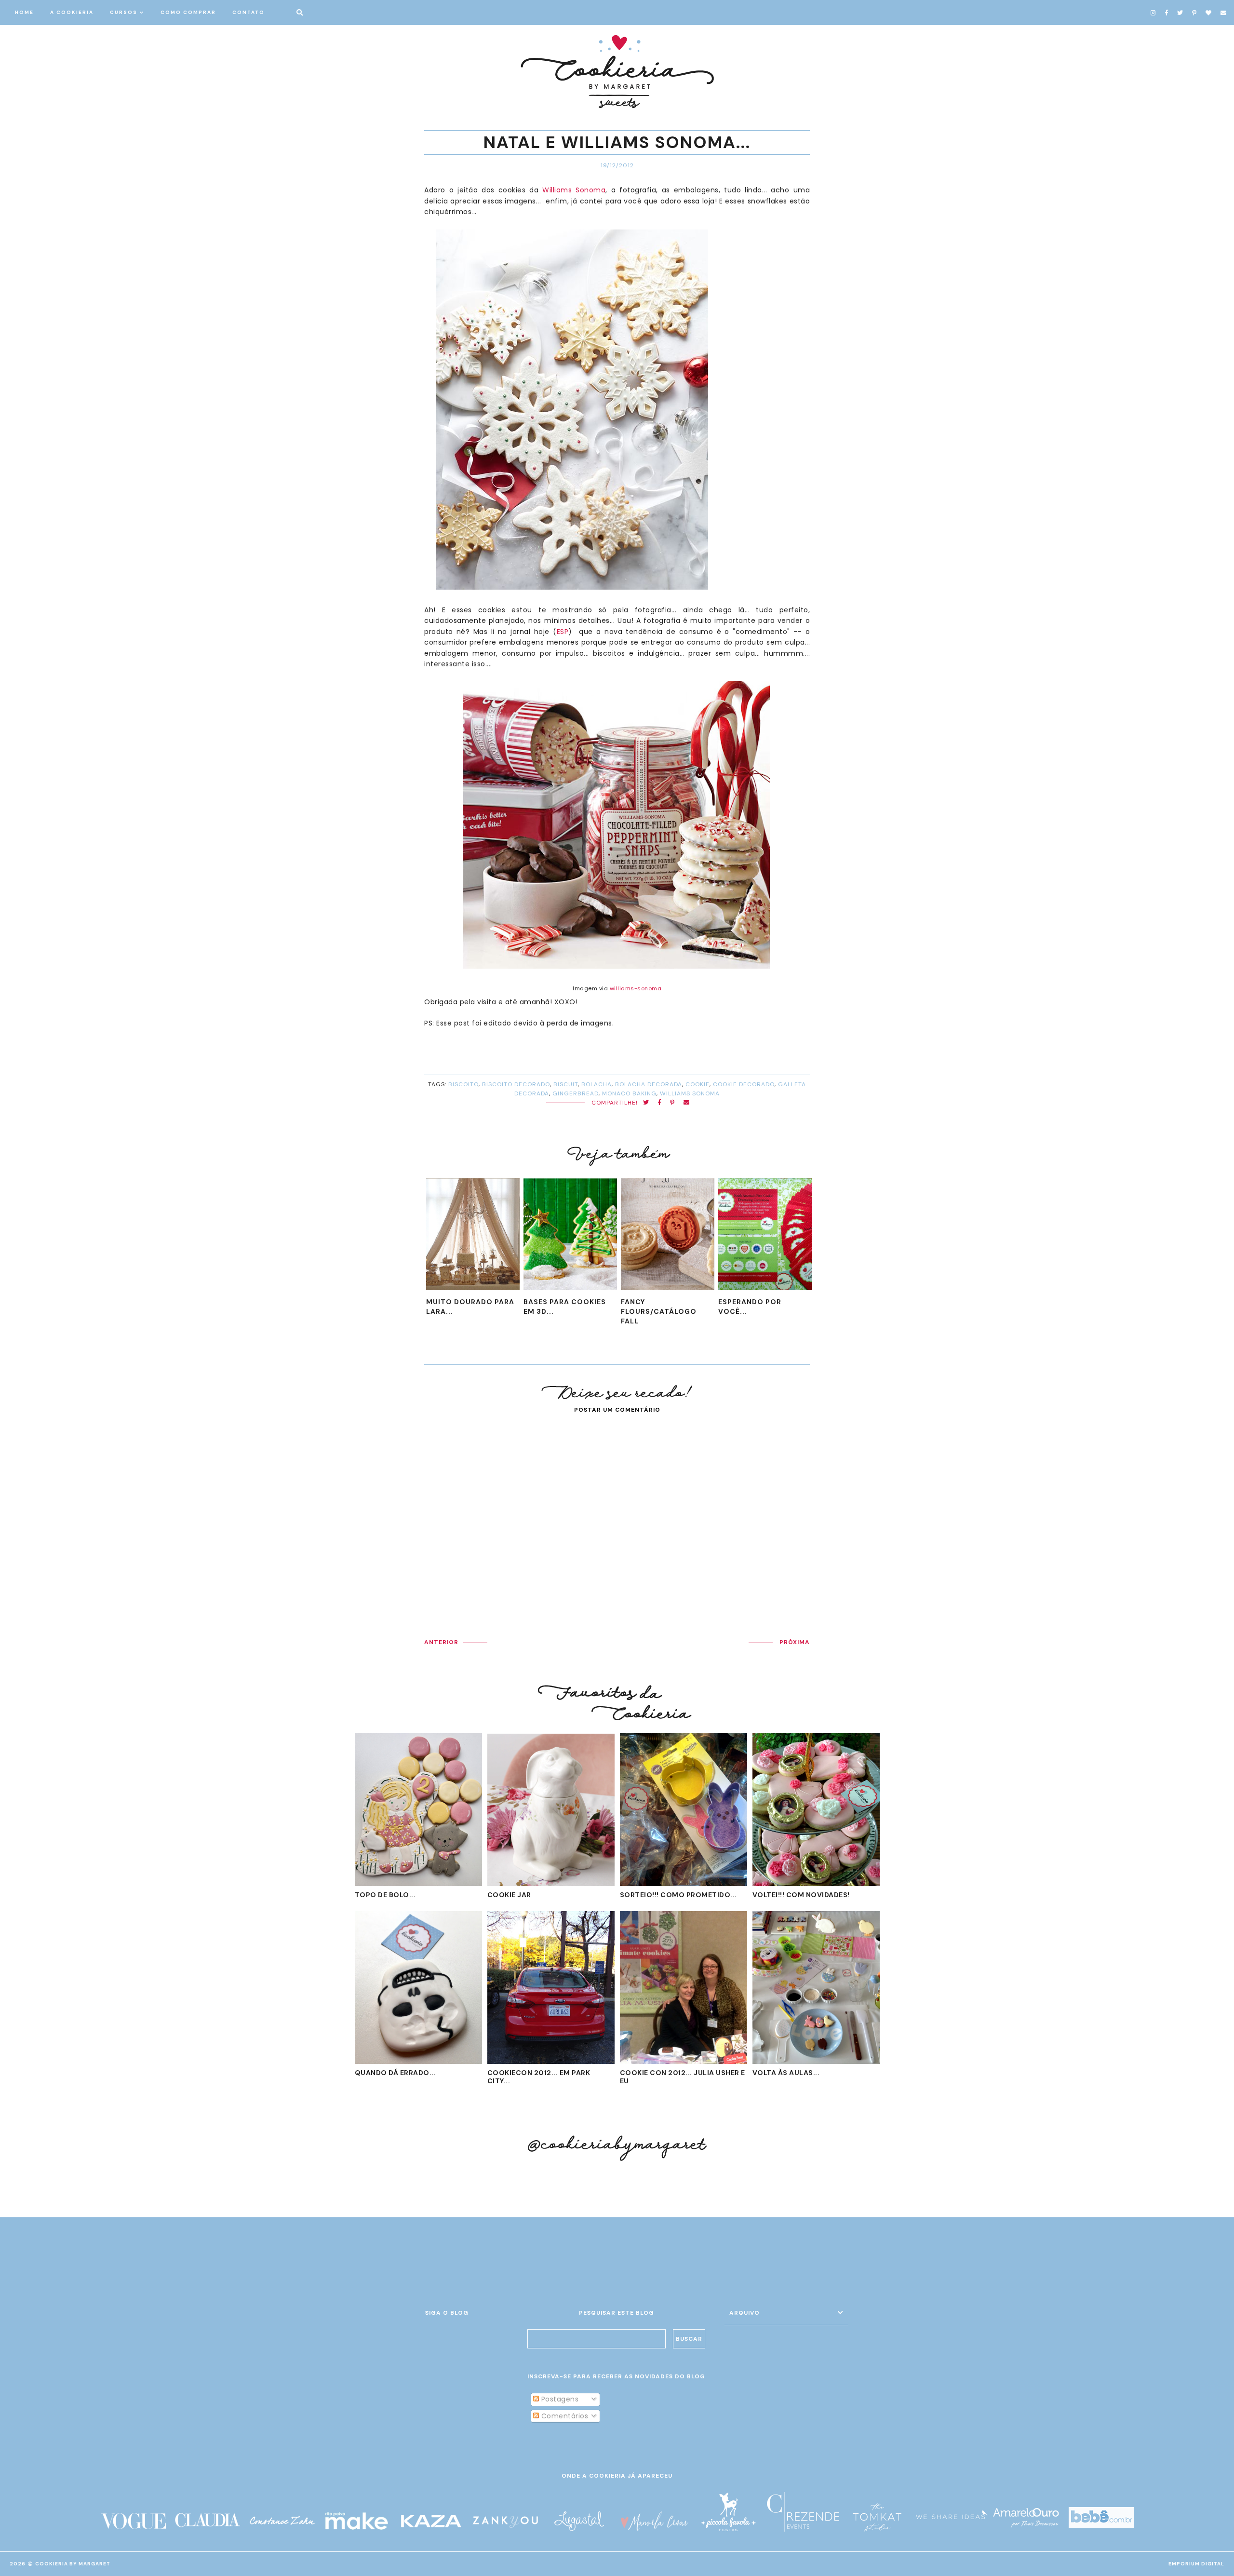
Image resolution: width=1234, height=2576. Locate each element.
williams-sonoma (636, 988)
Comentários (563, 2416)
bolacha (597, 1084)
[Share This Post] (660, 1103)
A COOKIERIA (72, 12)
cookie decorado (744, 1084)
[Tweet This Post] (646, 1103)
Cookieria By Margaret (73, 2564)
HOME (24, 12)
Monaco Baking (629, 1093)
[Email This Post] (687, 1103)
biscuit (566, 1084)
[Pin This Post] (672, 1103)
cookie (697, 1084)
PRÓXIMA (795, 1642)
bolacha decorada (649, 1084)
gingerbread (576, 1093)
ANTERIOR (441, 1642)
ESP (563, 632)
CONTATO (248, 12)
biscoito (463, 1084)
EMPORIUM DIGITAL (1196, 2564)
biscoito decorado (516, 1084)
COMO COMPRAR (188, 12)
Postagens (559, 2399)
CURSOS (124, 12)
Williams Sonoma (574, 190)
